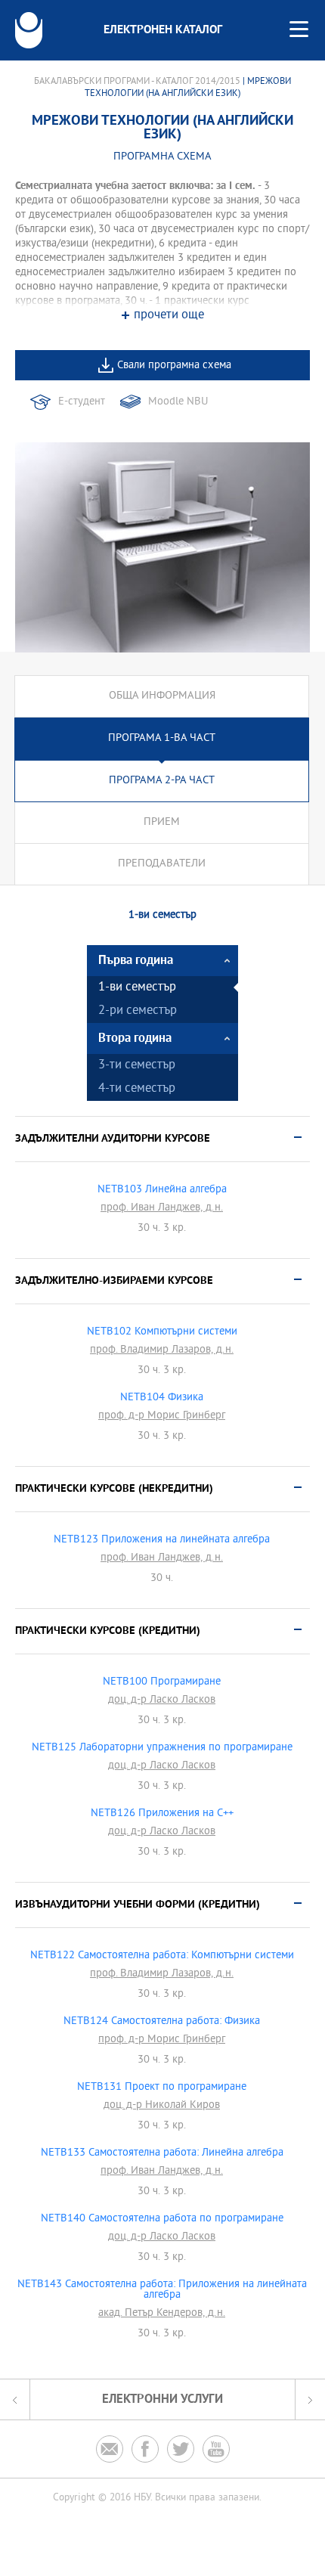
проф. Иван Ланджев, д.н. (162, 1208)
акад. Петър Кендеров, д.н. (162, 2314)
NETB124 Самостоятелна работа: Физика (162, 2022)
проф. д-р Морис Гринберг (162, 1416)
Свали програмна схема (174, 366)
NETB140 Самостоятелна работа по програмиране (162, 2219)
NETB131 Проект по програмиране (162, 2088)
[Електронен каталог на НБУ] (29, 30)
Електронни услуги (162, 2399)
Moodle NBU (178, 402)
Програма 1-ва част (162, 738)
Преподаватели (162, 864)
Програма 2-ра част (162, 781)
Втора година (135, 1038)
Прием (162, 822)
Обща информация (162, 696)
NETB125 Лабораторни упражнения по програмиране (162, 1748)
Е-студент (82, 402)
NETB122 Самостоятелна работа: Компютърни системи (162, 1956)
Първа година (136, 961)
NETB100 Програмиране (162, 1682)
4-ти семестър (137, 1089)
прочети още (169, 316)
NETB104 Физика (162, 1398)
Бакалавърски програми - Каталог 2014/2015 (137, 82)
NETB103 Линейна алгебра (162, 1190)
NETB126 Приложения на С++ (162, 1814)
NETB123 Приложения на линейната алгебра (162, 1540)
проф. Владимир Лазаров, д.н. (162, 1350)
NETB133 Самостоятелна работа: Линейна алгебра (162, 2153)
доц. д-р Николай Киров (162, 2106)
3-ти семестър (137, 1066)
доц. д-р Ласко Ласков (162, 1700)
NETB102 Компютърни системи (162, 1332)
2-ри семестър (138, 1011)
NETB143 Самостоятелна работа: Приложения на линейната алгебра (162, 2290)
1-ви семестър (137, 988)
